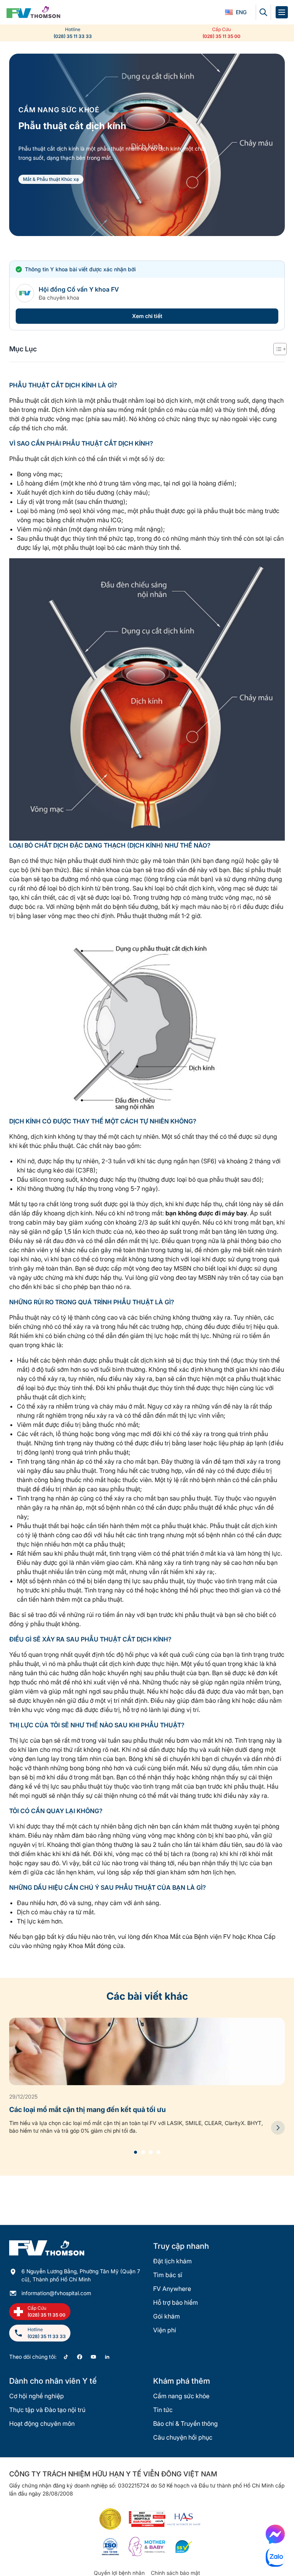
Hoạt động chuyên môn (42, 2424)
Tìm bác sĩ (168, 2275)
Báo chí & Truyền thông (185, 2424)
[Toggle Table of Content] (276, 349)
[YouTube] (93, 2357)
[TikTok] (66, 2357)
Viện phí (165, 2330)
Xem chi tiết (147, 316)
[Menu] (282, 12)
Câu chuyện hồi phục (183, 2437)
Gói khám (167, 2316)
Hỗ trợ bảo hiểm (176, 2302)
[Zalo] (275, 2557)
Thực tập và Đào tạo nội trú (47, 2410)
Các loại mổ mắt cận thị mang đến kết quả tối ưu (87, 2109)
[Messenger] (275, 2534)
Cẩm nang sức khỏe (181, 2396)
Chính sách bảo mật (176, 2573)
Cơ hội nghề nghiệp (37, 2396)
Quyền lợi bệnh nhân (119, 2573)
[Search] (263, 12)
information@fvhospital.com (56, 2293)
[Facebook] (80, 2357)
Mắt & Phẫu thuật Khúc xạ (51, 179)
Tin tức (163, 2410)
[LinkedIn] (107, 2357)
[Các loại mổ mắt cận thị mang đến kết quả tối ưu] (278, 2128)
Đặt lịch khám (172, 2261)
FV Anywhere (172, 2289)
